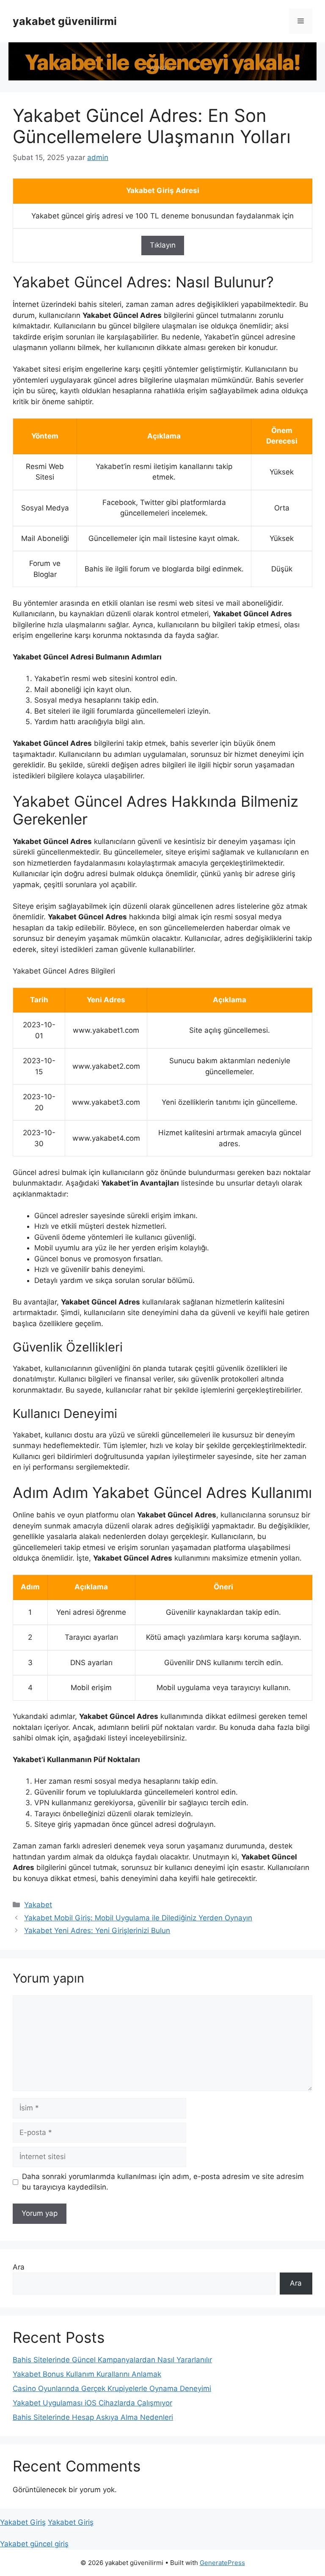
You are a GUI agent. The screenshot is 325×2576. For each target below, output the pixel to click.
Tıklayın (163, 245)
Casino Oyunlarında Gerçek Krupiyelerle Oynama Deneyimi (112, 2388)
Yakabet (38, 1905)
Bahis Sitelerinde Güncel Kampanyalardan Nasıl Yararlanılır (112, 2360)
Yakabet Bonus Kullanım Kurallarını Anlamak (87, 2374)
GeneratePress (222, 2563)
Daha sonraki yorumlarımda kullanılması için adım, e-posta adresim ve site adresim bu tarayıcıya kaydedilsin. (163, 2182)
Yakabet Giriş (23, 2522)
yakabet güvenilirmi (65, 21)
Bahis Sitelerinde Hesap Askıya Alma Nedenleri (93, 2417)
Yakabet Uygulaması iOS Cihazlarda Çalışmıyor (92, 2403)
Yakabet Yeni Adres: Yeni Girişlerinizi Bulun (97, 1931)
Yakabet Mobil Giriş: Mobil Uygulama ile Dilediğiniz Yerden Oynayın (138, 1918)
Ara (19, 2267)
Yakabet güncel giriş (34, 2544)
